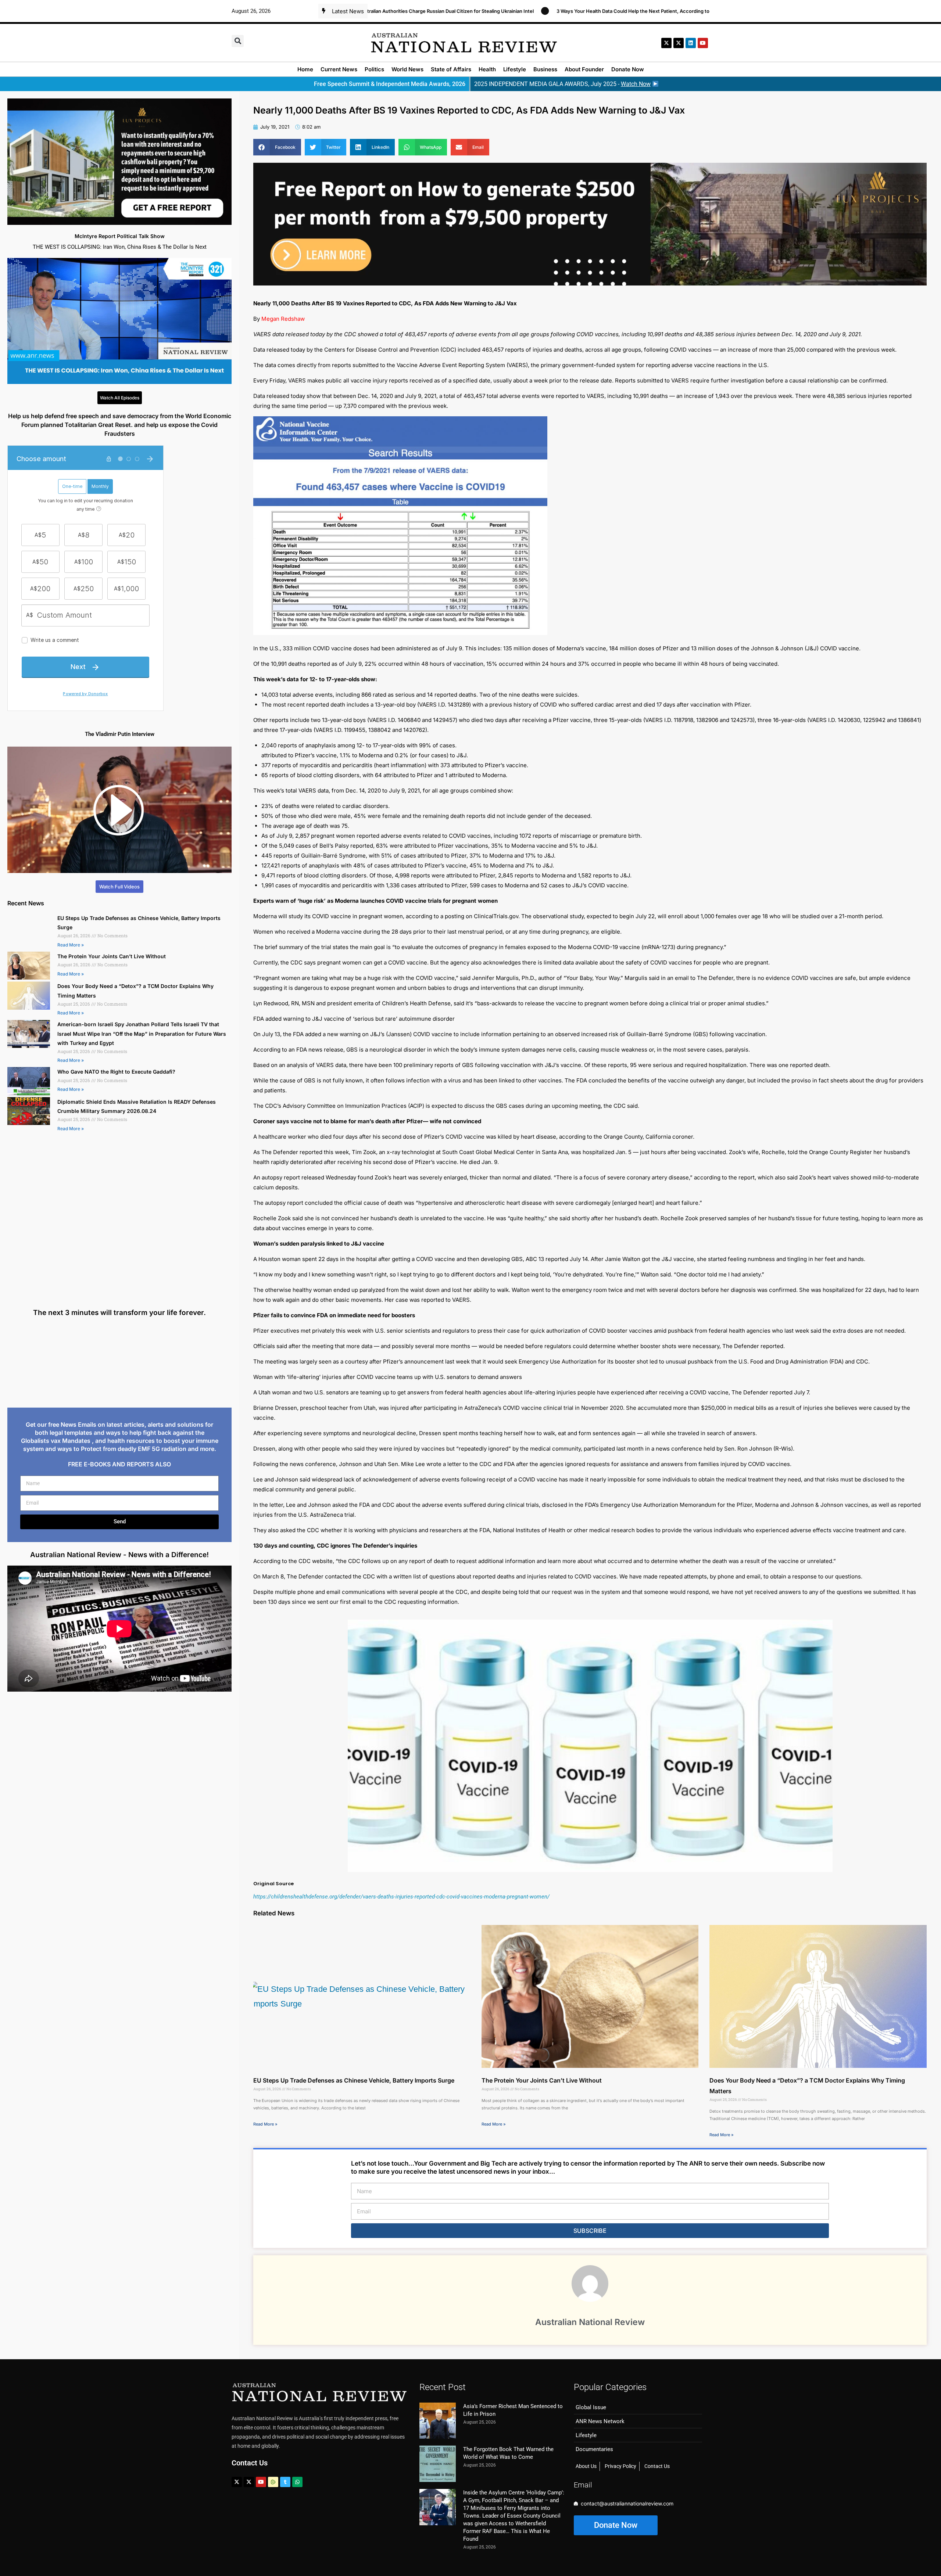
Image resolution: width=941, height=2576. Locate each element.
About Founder (584, 69)
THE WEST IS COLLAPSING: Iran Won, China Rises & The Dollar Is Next (120, 247)
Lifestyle (515, 69)
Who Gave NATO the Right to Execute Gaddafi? (116, 1072)
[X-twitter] (666, 43)
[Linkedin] (691, 43)
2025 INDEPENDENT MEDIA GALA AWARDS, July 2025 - (562, 84)
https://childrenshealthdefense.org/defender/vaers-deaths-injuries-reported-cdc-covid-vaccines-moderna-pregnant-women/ (401, 1897)
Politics (374, 69)
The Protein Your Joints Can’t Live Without (112, 956)
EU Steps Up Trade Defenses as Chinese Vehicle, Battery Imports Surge (354, 2080)
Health (487, 69)
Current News (339, 69)
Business (545, 69)
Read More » (71, 945)
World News (407, 69)
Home (305, 69)
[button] (238, 41)
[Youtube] (261, 2482)
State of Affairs (451, 69)
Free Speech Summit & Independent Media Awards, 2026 (390, 84)
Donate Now (628, 69)
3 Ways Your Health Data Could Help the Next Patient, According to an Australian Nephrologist (557, 11)
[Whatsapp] (297, 2482)
